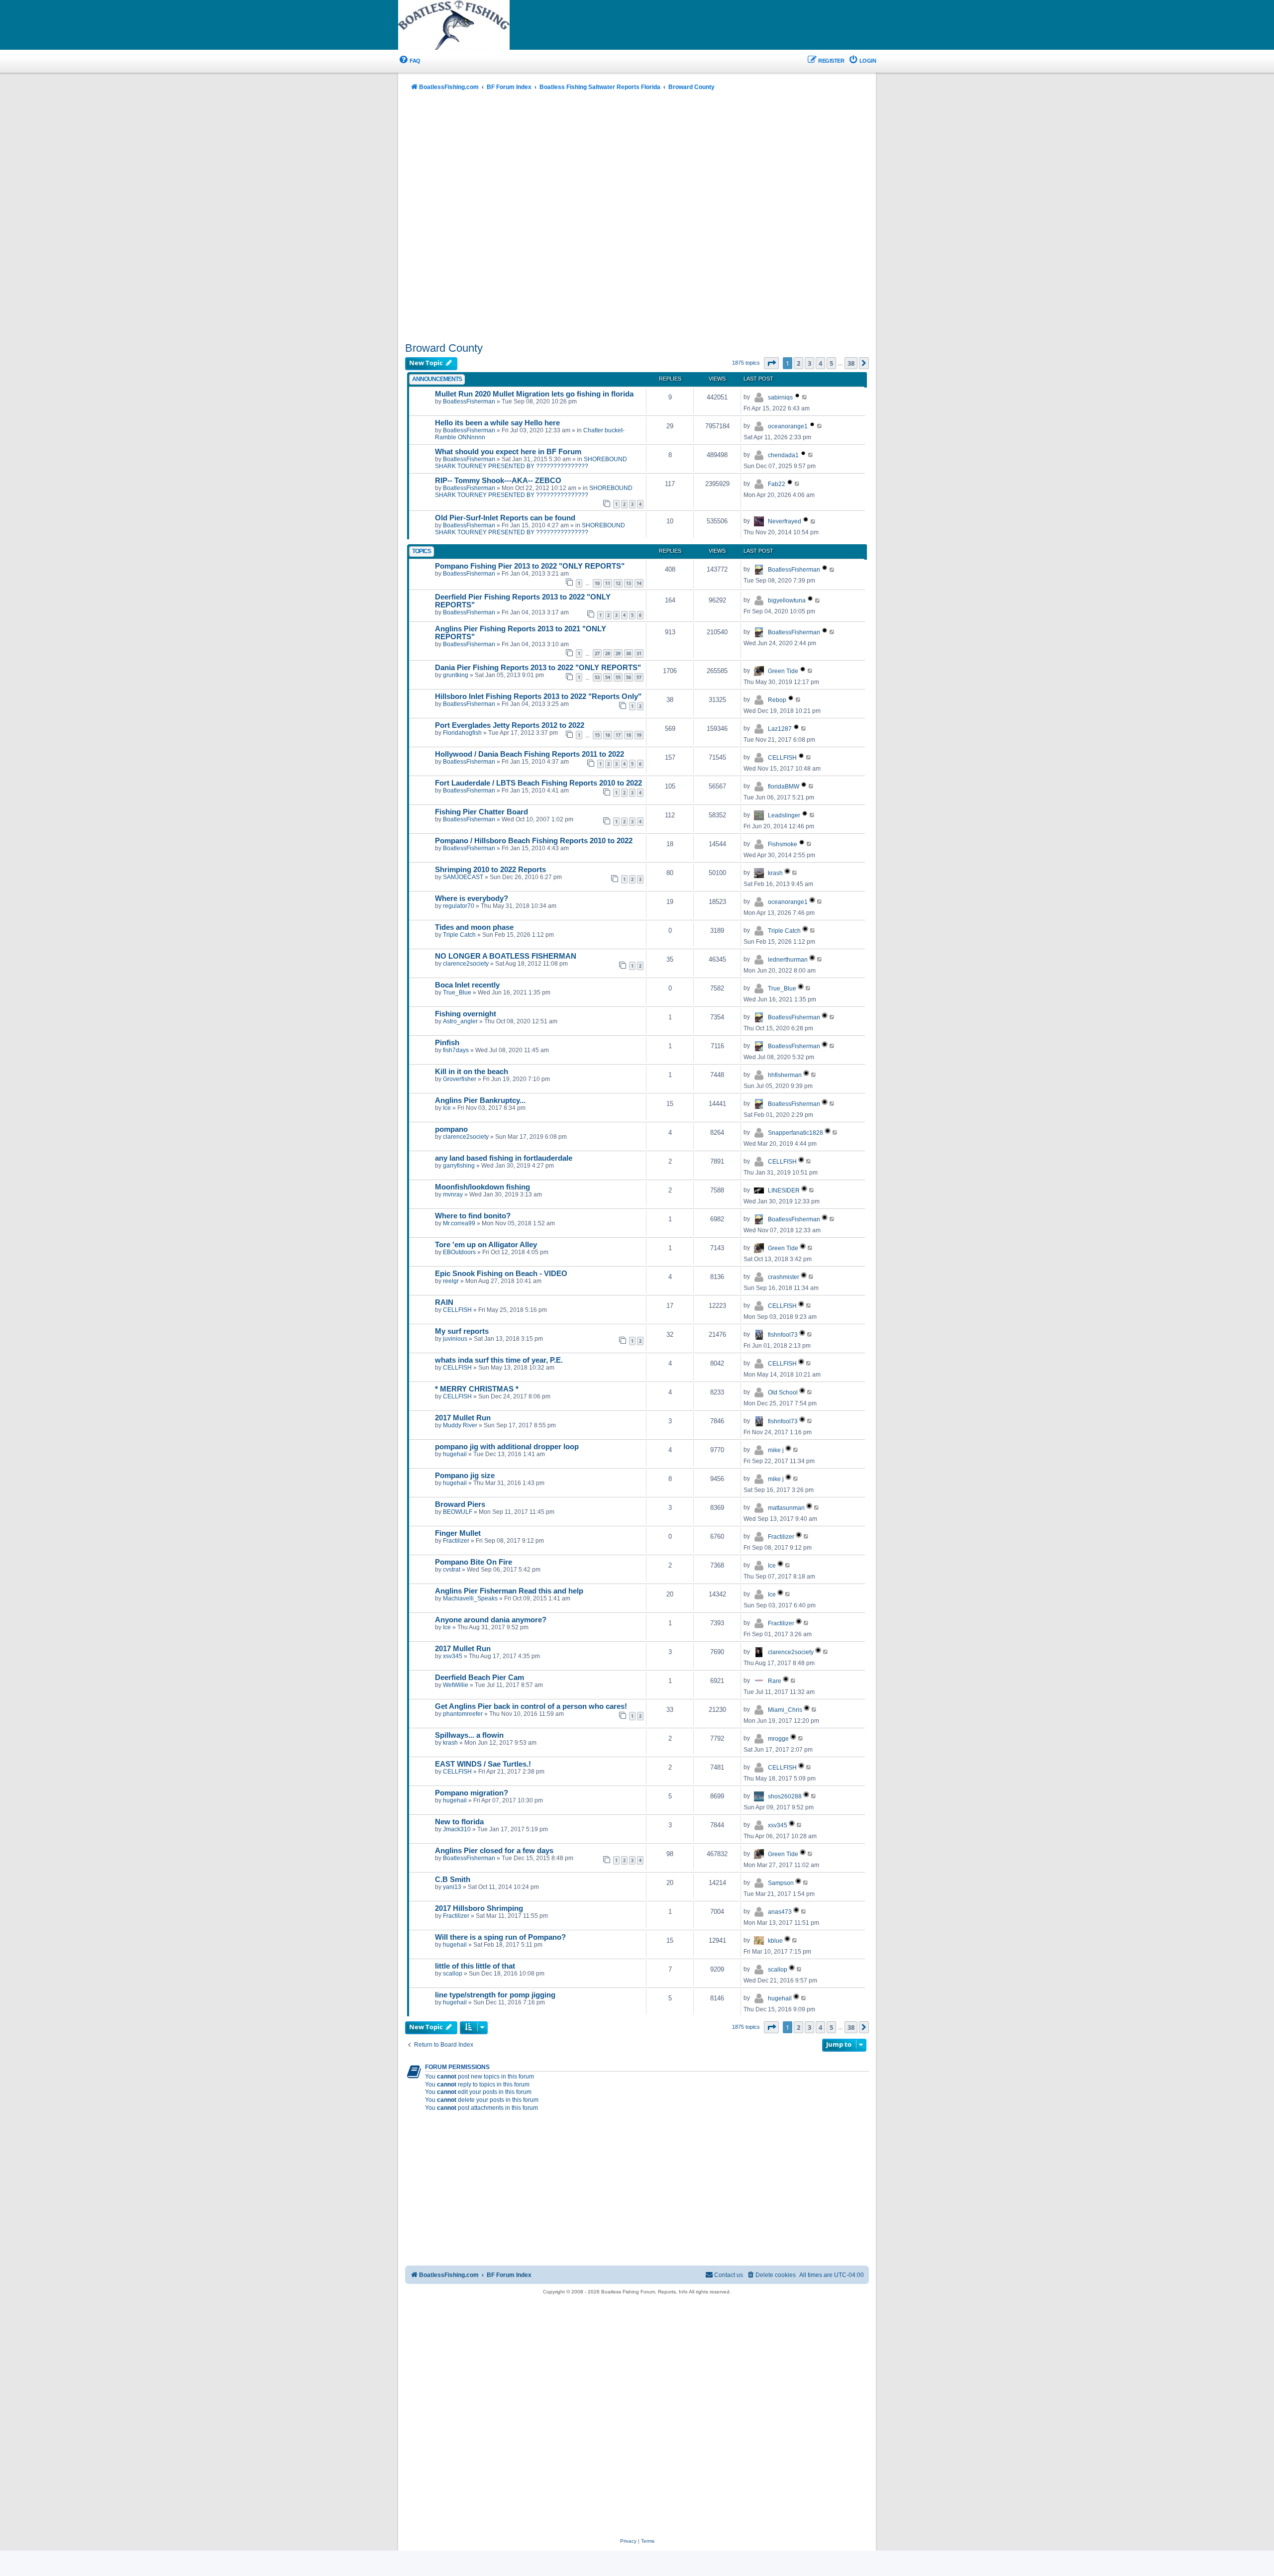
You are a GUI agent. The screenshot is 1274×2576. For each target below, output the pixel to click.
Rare (775, 1681)
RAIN (444, 1302)
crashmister (784, 1277)
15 (597, 735)
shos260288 (785, 1796)
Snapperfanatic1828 (796, 1133)
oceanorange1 (788, 426)
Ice (447, 1108)
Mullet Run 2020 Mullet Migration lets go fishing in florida (534, 394)
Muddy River (460, 1425)
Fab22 (777, 484)
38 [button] (851, 363)
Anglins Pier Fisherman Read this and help (509, 1591)
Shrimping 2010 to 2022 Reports (490, 870)
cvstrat (452, 1570)
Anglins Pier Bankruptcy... (480, 1100)
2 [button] (798, 363)
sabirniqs (780, 397)
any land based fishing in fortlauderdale (504, 1158)
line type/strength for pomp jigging (495, 1995)
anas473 (780, 1912)
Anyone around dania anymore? (491, 1620)
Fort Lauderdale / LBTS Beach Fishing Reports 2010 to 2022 (538, 783)
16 (608, 735)
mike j (776, 1450)
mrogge (778, 1739)
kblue (775, 1941)
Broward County (444, 348)
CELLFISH (782, 758)
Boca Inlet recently (467, 985)
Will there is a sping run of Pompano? (500, 1937)
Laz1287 (780, 729)
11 (608, 583)
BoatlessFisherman (469, 401)
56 (629, 677)
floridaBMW (784, 787)
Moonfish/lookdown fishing (482, 1187)
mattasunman (786, 1508)
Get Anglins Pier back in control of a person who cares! (531, 1706)
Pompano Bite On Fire (474, 1562)
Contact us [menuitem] (729, 2275)
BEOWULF (458, 1512)
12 (618, 583)
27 (597, 653)
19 (639, 735)
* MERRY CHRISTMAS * (477, 1389)
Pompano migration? (472, 1793)
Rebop (777, 700)
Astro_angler (460, 1021)
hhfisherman (785, 1075)
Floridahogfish (462, 733)
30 (629, 653)
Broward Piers (460, 1504)
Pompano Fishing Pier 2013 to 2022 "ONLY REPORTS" (530, 566)
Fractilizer (456, 1541)
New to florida (459, 1822)
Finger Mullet (458, 1533)
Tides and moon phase (474, 927)
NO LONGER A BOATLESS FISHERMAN (506, 956)
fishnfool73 (783, 1335)
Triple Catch (459, 935)
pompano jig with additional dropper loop (507, 1447)
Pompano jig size (465, 1476)
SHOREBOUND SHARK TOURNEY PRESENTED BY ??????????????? (531, 463)
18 (629, 735)
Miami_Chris (785, 1710)
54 (608, 677)
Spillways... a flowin (469, 1735)
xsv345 (453, 1656)
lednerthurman (788, 960)
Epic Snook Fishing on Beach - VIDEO (501, 1274)
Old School (783, 1392)
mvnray (453, 1194)
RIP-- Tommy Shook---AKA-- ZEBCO (498, 481)
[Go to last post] (805, 397)
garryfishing (459, 1166)
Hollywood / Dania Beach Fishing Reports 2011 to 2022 (530, 754)
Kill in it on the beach (472, 1072)
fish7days (456, 1050)
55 (618, 677)
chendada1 (783, 455)
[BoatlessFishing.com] (470, 25)
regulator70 (459, 906)
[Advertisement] (637, 217)
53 (597, 677)
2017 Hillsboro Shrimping (479, 1908)
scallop (453, 1974)
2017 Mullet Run (463, 1418)
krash (775, 873)
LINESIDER (784, 1190)
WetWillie (456, 1685)
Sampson (781, 1883)
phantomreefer (463, 1714)
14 (639, 583)
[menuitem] (409, 61)
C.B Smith (453, 1880)
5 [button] (831, 363)
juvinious (455, 1339)
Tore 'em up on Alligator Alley (486, 1245)
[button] (771, 363)
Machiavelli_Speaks (470, 1598)
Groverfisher (460, 1079)
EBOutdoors (459, 1252)
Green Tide (783, 671)
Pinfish (447, 1043)
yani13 (452, 1887)
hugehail (455, 1454)
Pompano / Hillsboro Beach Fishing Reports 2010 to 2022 (534, 841)
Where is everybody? (472, 898)
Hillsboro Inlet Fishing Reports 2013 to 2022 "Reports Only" (538, 696)
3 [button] (809, 363)
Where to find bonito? (473, 1216)
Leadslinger (784, 815)
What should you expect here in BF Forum (508, 452)
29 (618, 653)
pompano (451, 1129)
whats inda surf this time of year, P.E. (499, 1360)
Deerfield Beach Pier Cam (479, 1678)
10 (597, 583)
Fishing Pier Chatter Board (481, 812)
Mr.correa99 (459, 1223)
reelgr (451, 1281)
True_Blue (457, 992)
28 (608, 653)
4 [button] (820, 363)
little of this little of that (475, 1966)
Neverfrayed (785, 521)
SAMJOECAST (463, 877)
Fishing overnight (466, 1014)
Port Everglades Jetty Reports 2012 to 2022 (510, 725)
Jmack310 (457, 1829)
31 (639, 653)
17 (618, 735)
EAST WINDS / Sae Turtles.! (483, 1764)
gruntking (456, 675)
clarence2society (466, 964)
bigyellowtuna (787, 600)
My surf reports (462, 1331)
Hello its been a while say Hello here (497, 423)
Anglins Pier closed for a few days (494, 1851)
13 (629, 583)
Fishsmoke (783, 844)
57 (639, 677)
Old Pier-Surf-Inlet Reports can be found (505, 518)
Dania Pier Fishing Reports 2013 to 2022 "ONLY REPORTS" (538, 668)
